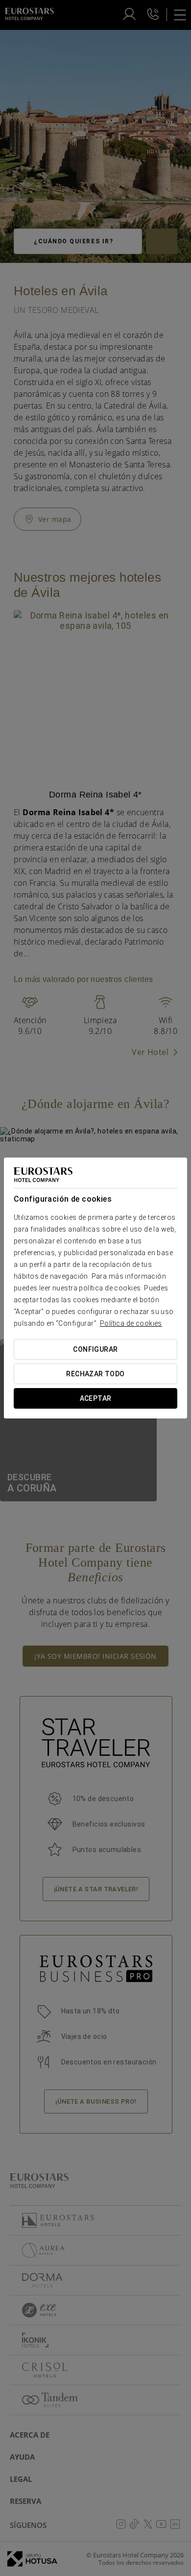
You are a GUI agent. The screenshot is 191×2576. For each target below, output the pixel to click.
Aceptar (96, 1398)
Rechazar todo (95, 1374)
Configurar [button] (95, 1349)
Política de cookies (131, 1323)
